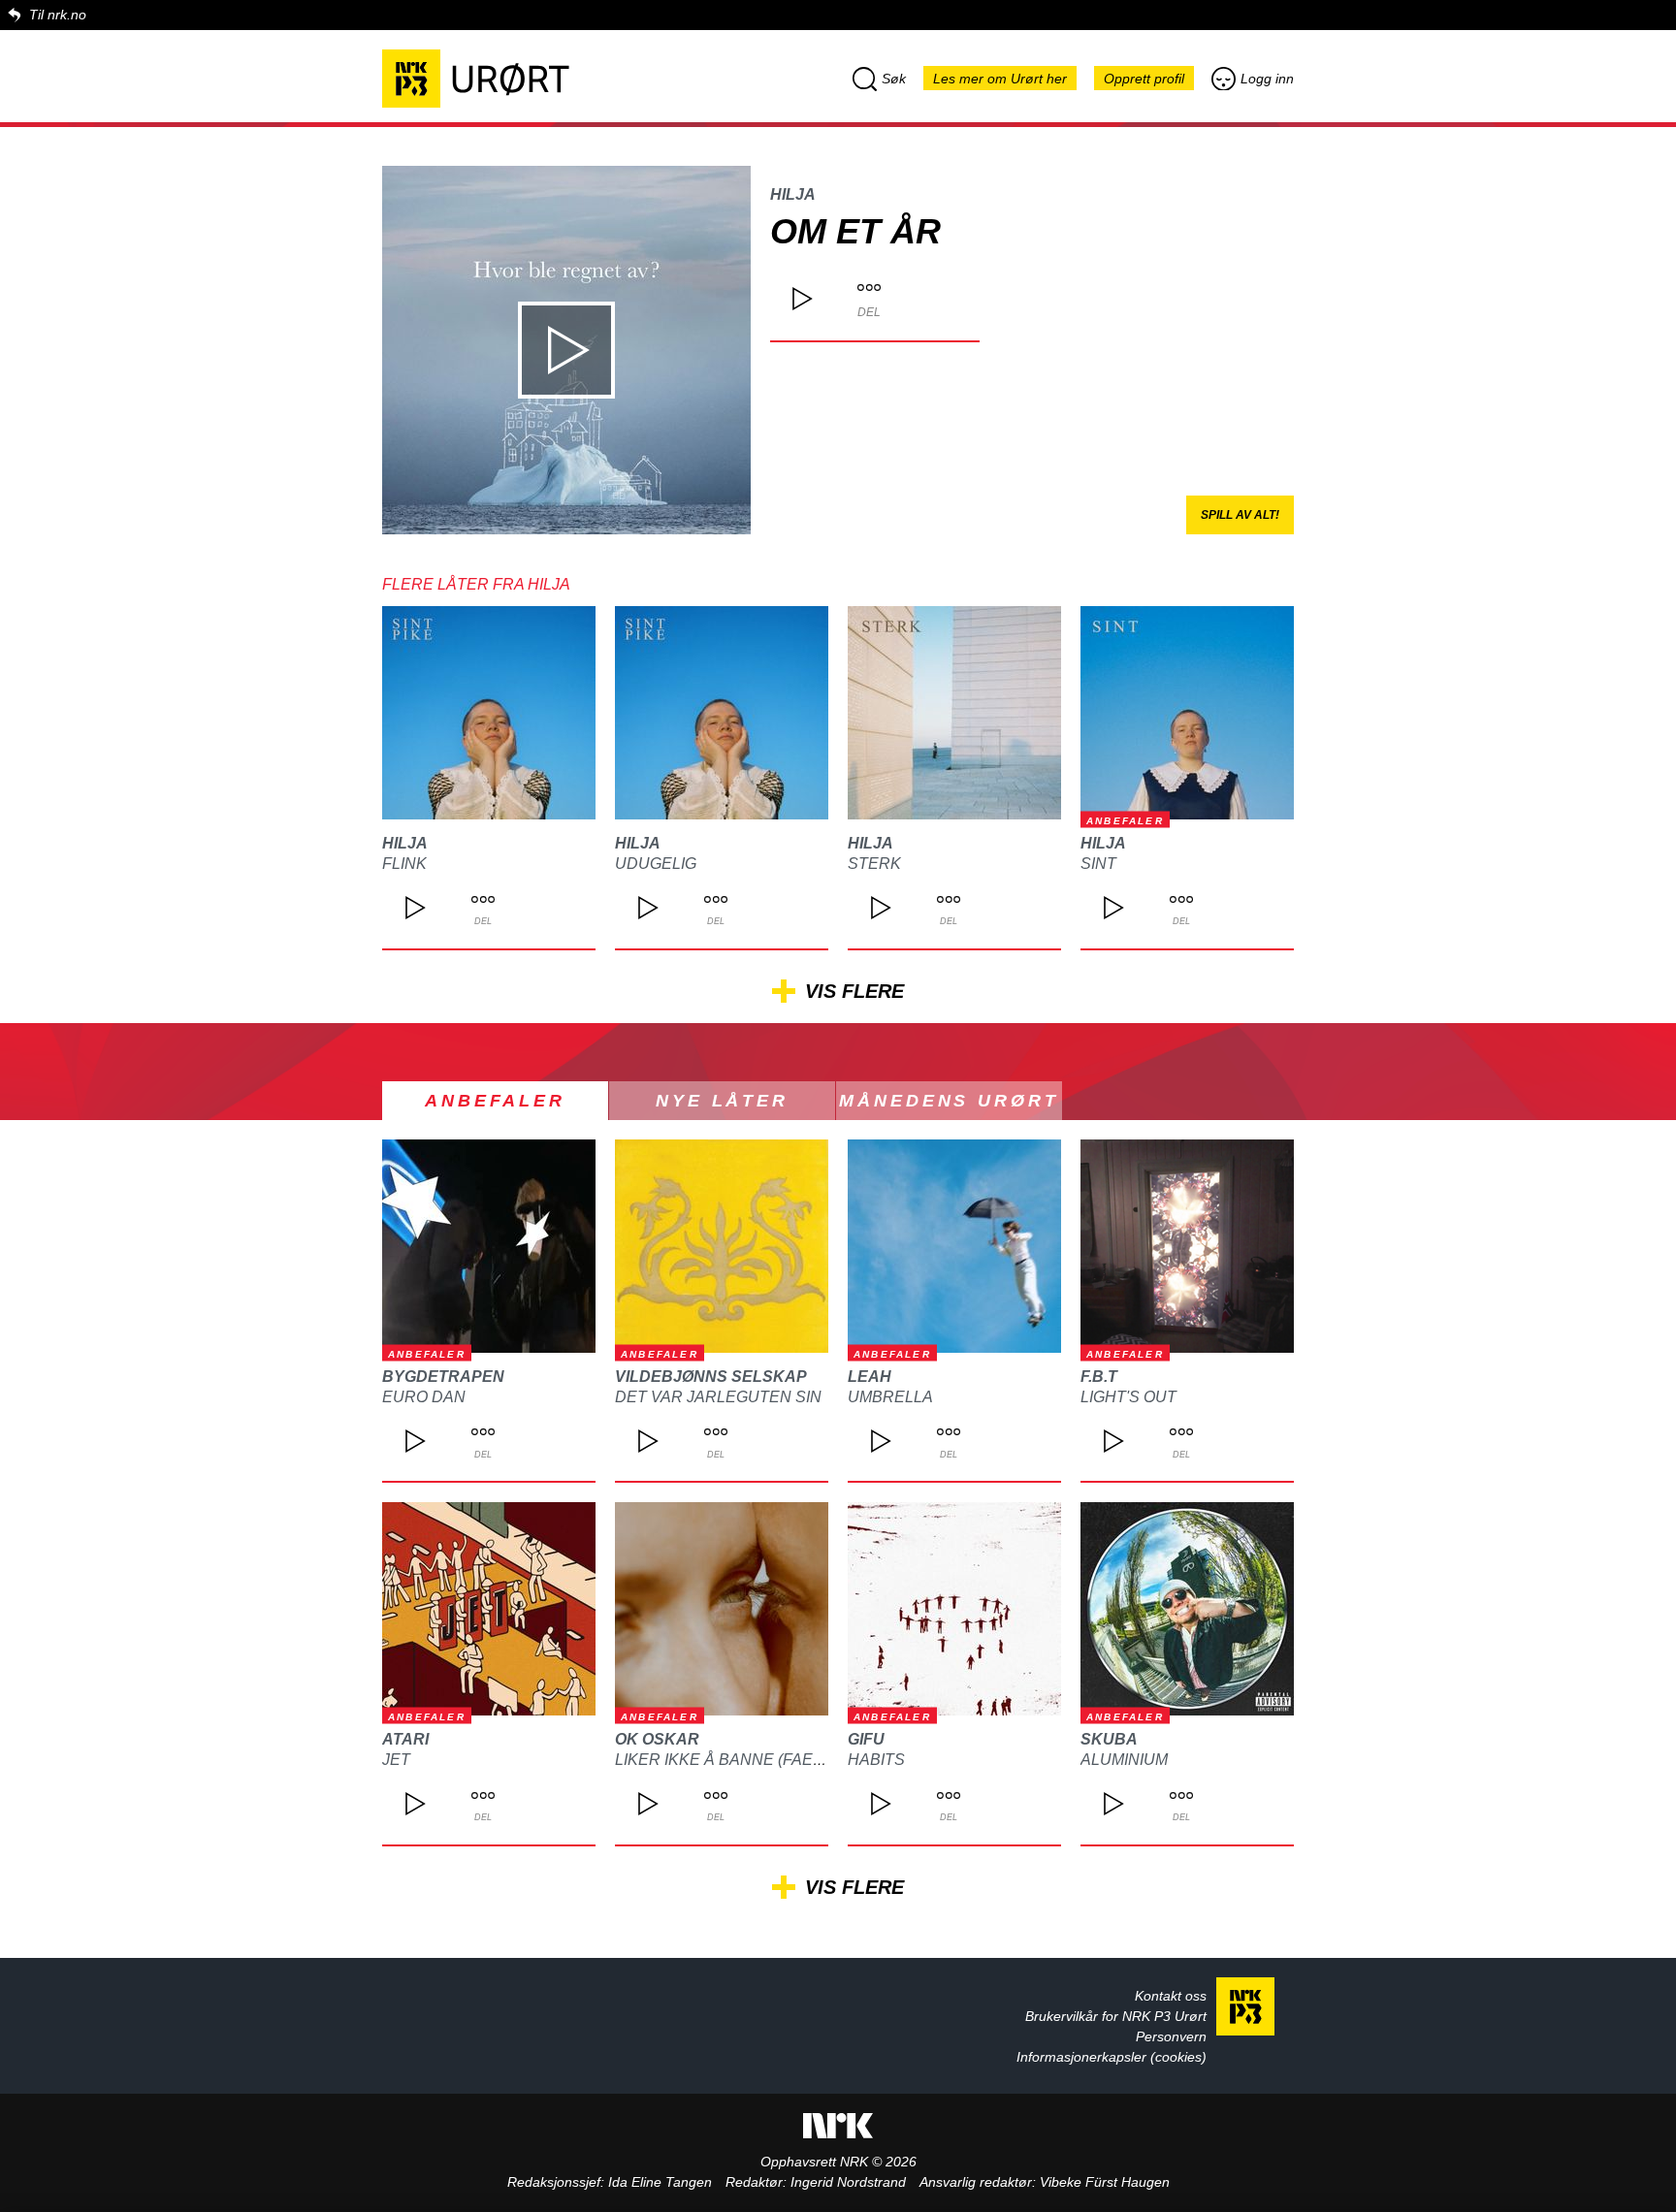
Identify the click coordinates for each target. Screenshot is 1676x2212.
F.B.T (1099, 1377)
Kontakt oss (1171, 1996)
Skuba (1109, 1739)
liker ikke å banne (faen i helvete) (764, 1760)
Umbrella (890, 1397)
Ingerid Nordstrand (848, 2182)
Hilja (793, 194)
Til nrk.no (58, 15)
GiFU (866, 1739)
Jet (396, 1760)
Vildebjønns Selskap (711, 1377)
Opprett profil (1144, 79)
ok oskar (657, 1739)
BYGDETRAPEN (443, 1377)
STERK (874, 864)
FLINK (404, 864)
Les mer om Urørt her (1000, 79)
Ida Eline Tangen (660, 2182)
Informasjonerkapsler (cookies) (1112, 2057)
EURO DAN (424, 1397)
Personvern (1171, 2036)
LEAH (870, 1377)
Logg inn (1267, 79)
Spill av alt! (1240, 515)
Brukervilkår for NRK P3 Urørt (1116, 2016)
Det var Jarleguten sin (718, 1397)
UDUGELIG (656, 864)
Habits (876, 1760)
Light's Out (1128, 1397)
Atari (405, 1739)
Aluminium (1124, 1760)
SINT (1098, 864)
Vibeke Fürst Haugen (1105, 2182)
